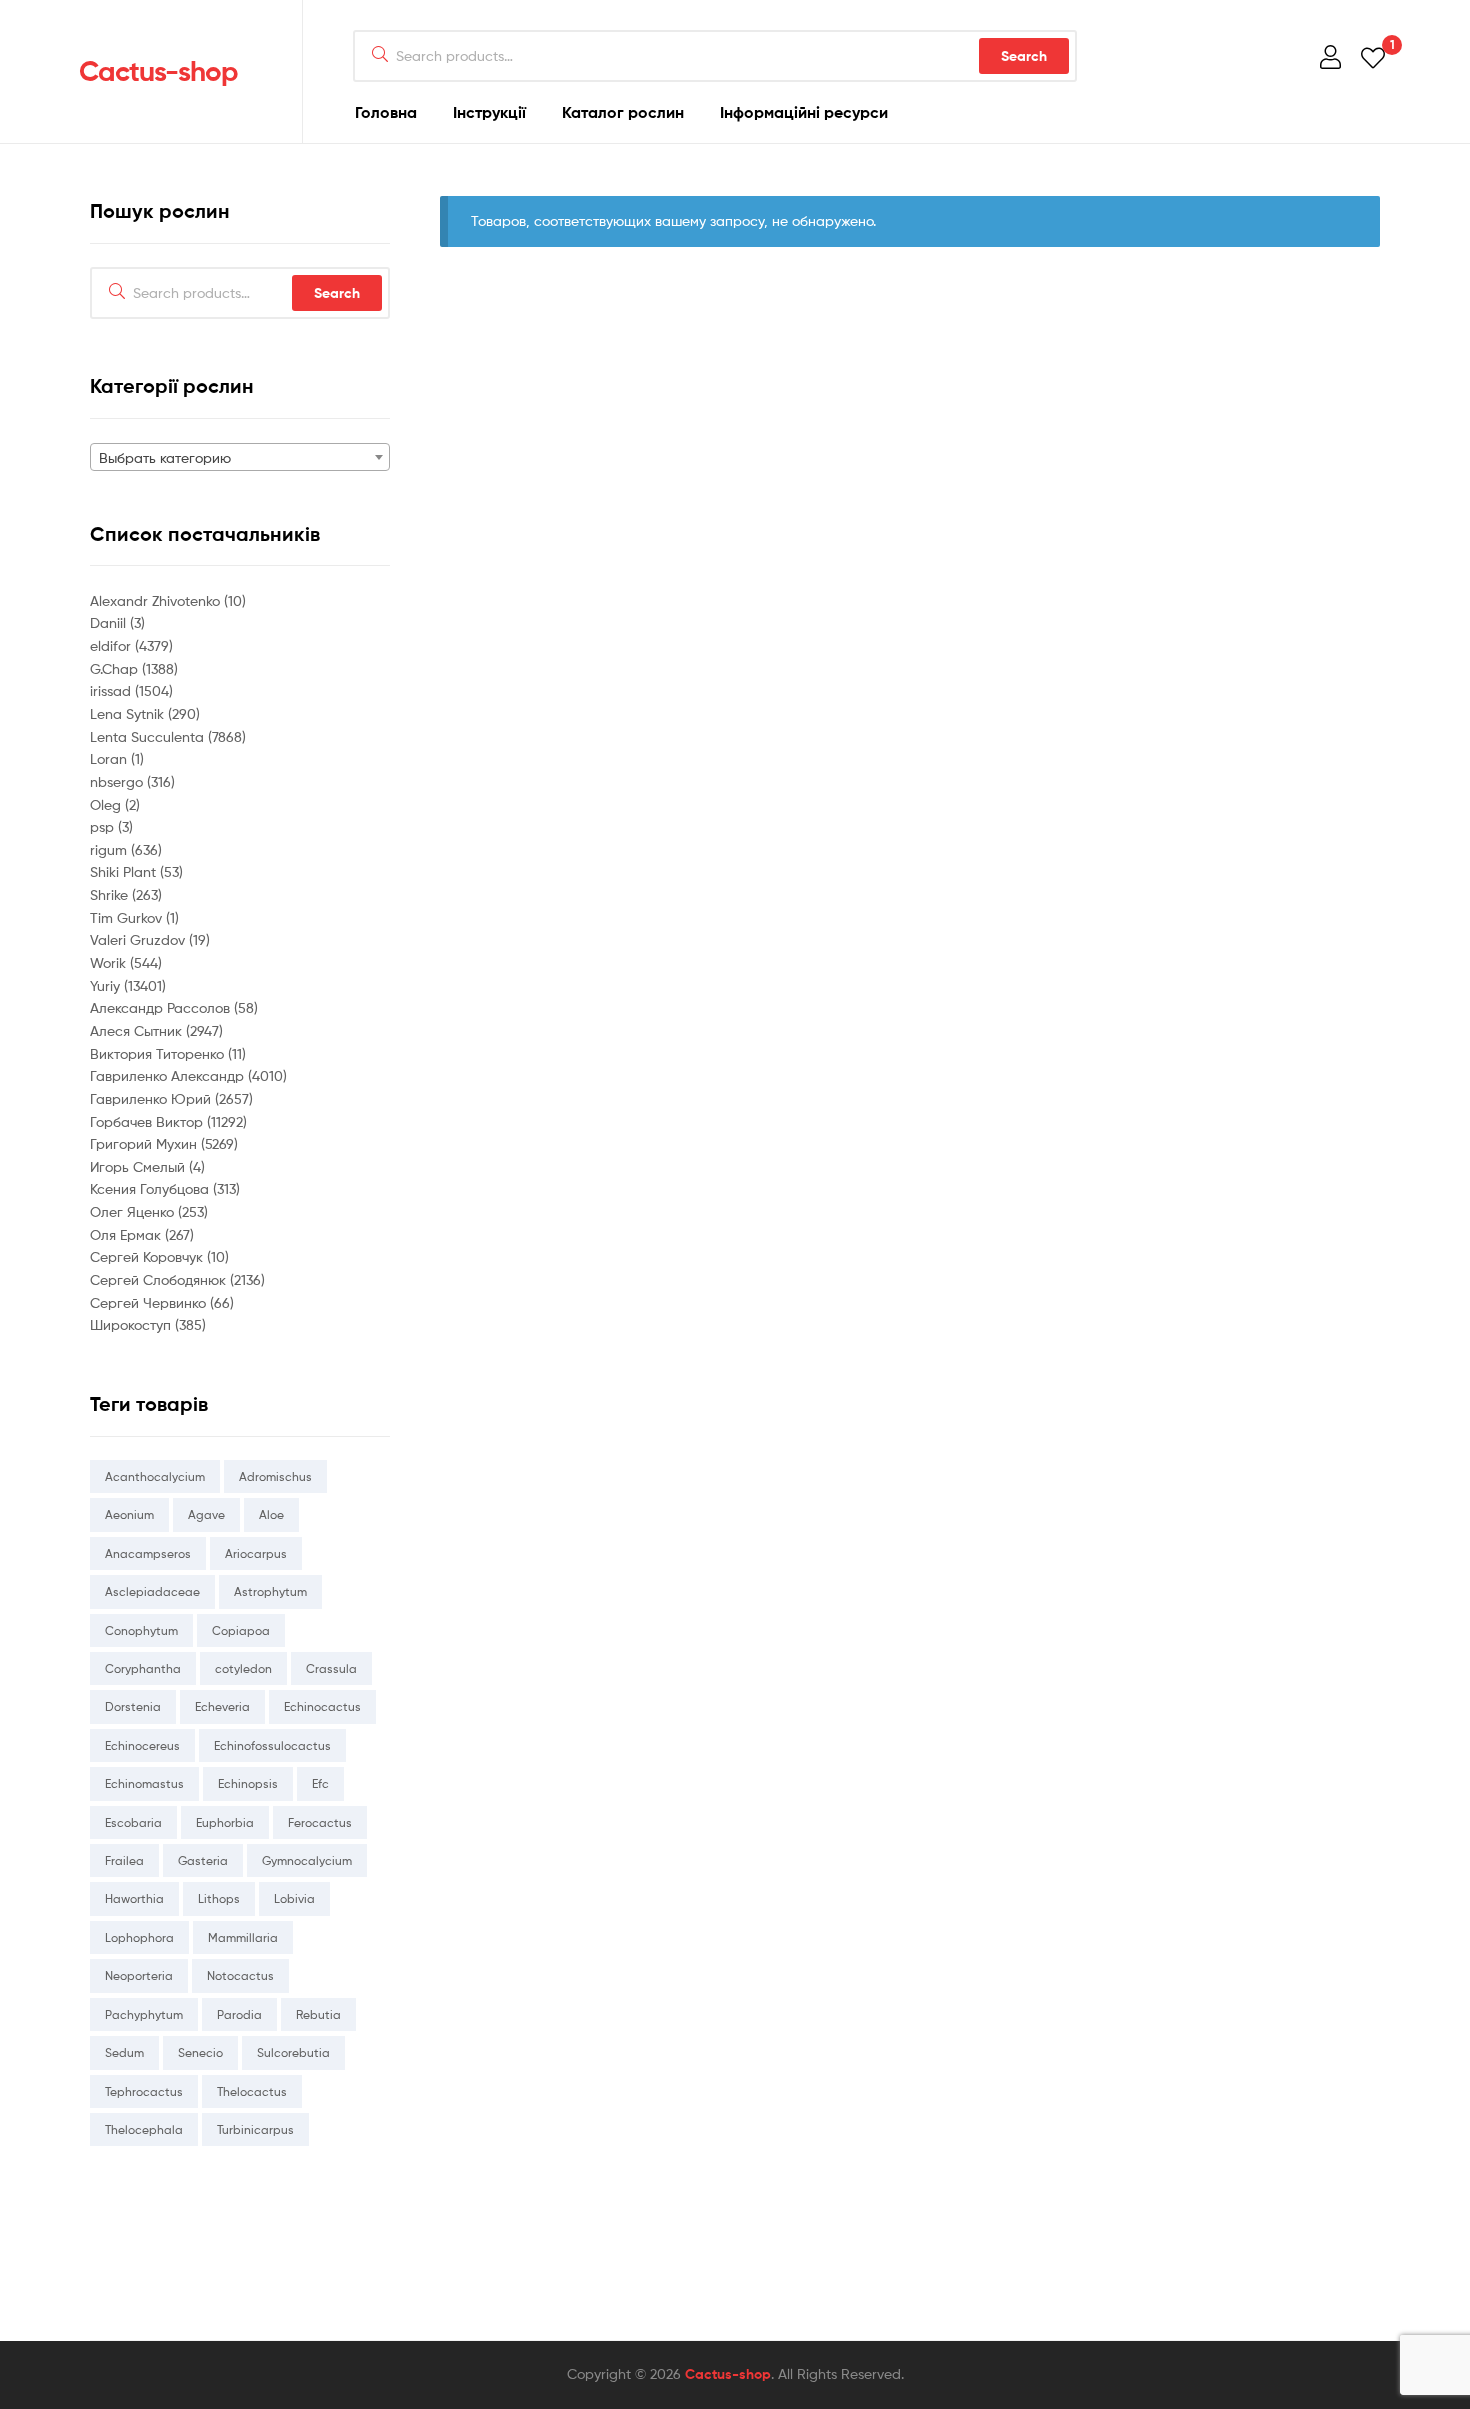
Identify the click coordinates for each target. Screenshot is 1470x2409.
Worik (110, 962)
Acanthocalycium (155, 1476)
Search (1024, 56)
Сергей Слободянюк (160, 1279)
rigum (110, 849)
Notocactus (240, 1975)
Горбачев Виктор (148, 1121)
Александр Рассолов (162, 1007)
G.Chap (116, 668)
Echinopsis (248, 1783)
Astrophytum (270, 1591)
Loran (110, 758)
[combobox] (240, 457)
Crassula (331, 1668)
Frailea (124, 1860)
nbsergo (118, 781)
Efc (320, 1783)
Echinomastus (144, 1783)
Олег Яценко (134, 1211)
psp (104, 826)
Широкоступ (132, 1324)
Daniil (110, 622)
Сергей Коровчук (148, 1256)
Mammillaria (243, 1937)
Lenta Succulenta (149, 736)
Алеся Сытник (138, 1030)
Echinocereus (142, 1745)
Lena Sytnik (129, 713)
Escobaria (133, 1822)
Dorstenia (133, 1706)
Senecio (200, 2052)
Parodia (239, 2014)
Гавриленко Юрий (152, 1098)
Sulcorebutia (293, 2052)
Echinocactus (322, 1706)
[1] (1373, 56)
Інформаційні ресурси (804, 112)
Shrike (111, 894)
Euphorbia (225, 1822)
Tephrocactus (144, 2091)
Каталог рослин (623, 112)
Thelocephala (144, 2129)
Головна (386, 112)
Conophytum (141, 1630)
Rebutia (318, 2014)
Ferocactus (320, 1822)
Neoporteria (139, 1975)
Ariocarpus (256, 1553)
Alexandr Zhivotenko (157, 600)
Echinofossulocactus (272, 1745)
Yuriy (107, 985)
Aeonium (129, 1514)
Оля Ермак (127, 1234)
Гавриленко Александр (169, 1075)
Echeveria (222, 1706)
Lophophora (139, 1937)
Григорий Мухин (145, 1143)
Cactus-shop (158, 71)
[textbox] (240, 458)
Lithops (219, 1898)
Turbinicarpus (255, 2129)
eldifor (112, 645)
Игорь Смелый (139, 1166)
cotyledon (243, 1668)
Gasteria (203, 1860)
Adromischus (275, 1476)
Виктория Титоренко (159, 1053)
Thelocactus (252, 2091)
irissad (112, 690)
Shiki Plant (125, 871)
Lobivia (294, 1898)
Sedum (124, 2052)
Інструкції (489, 112)
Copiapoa (241, 1630)
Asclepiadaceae (152, 1591)
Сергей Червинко (150, 1302)
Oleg (107, 804)
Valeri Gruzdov (139, 939)
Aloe (271, 1514)
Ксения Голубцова (151, 1188)
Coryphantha (143, 1668)
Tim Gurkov (128, 917)
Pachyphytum (144, 2014)
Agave (206, 1514)
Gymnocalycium (307, 1860)
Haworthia (134, 1898)
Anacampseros (148, 1553)
